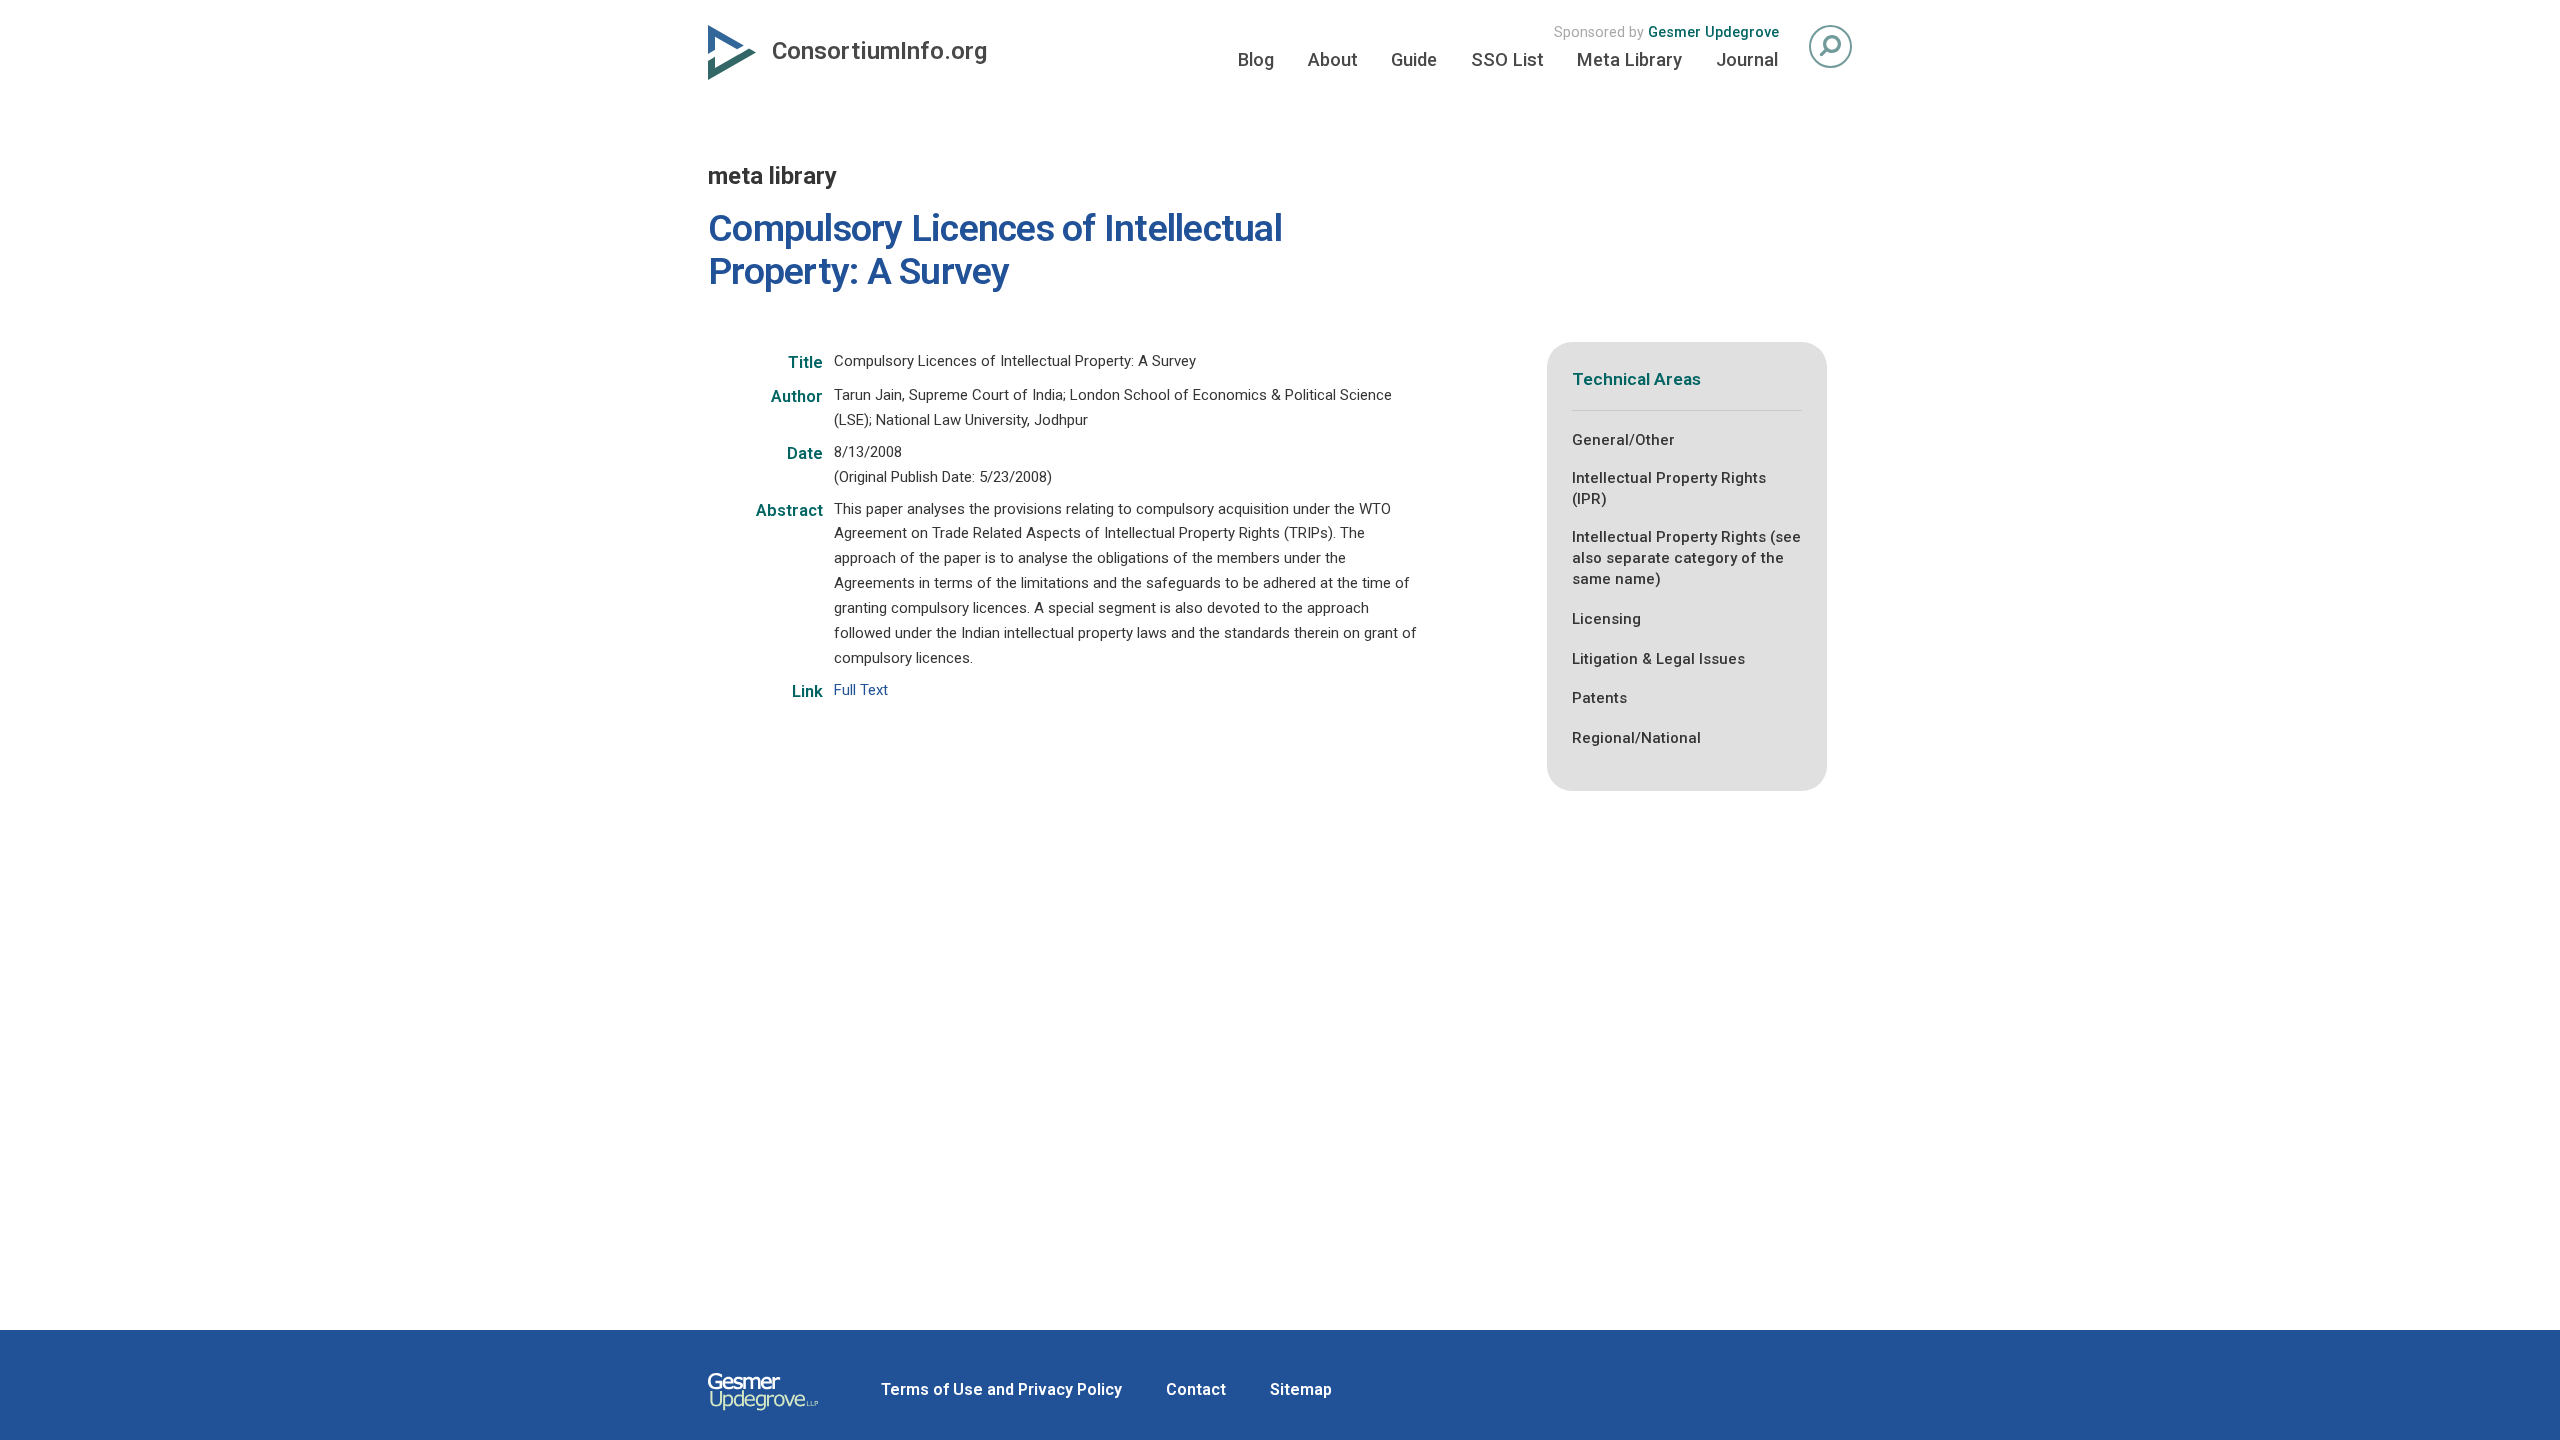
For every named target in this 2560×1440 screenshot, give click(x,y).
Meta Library (1629, 59)
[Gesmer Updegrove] (763, 1413)
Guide (1414, 59)
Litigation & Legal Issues (1658, 659)
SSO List (1507, 59)
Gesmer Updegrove (1713, 32)
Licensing (1606, 619)
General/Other (1623, 440)
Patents (1599, 698)
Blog (1256, 59)
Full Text (861, 690)
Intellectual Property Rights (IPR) (1669, 488)
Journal (1747, 59)
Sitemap (1301, 1389)
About (1333, 59)
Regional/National (1636, 738)
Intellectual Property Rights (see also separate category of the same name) (1686, 558)
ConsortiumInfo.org (879, 51)
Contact (1196, 1389)
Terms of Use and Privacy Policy (1001, 1389)
